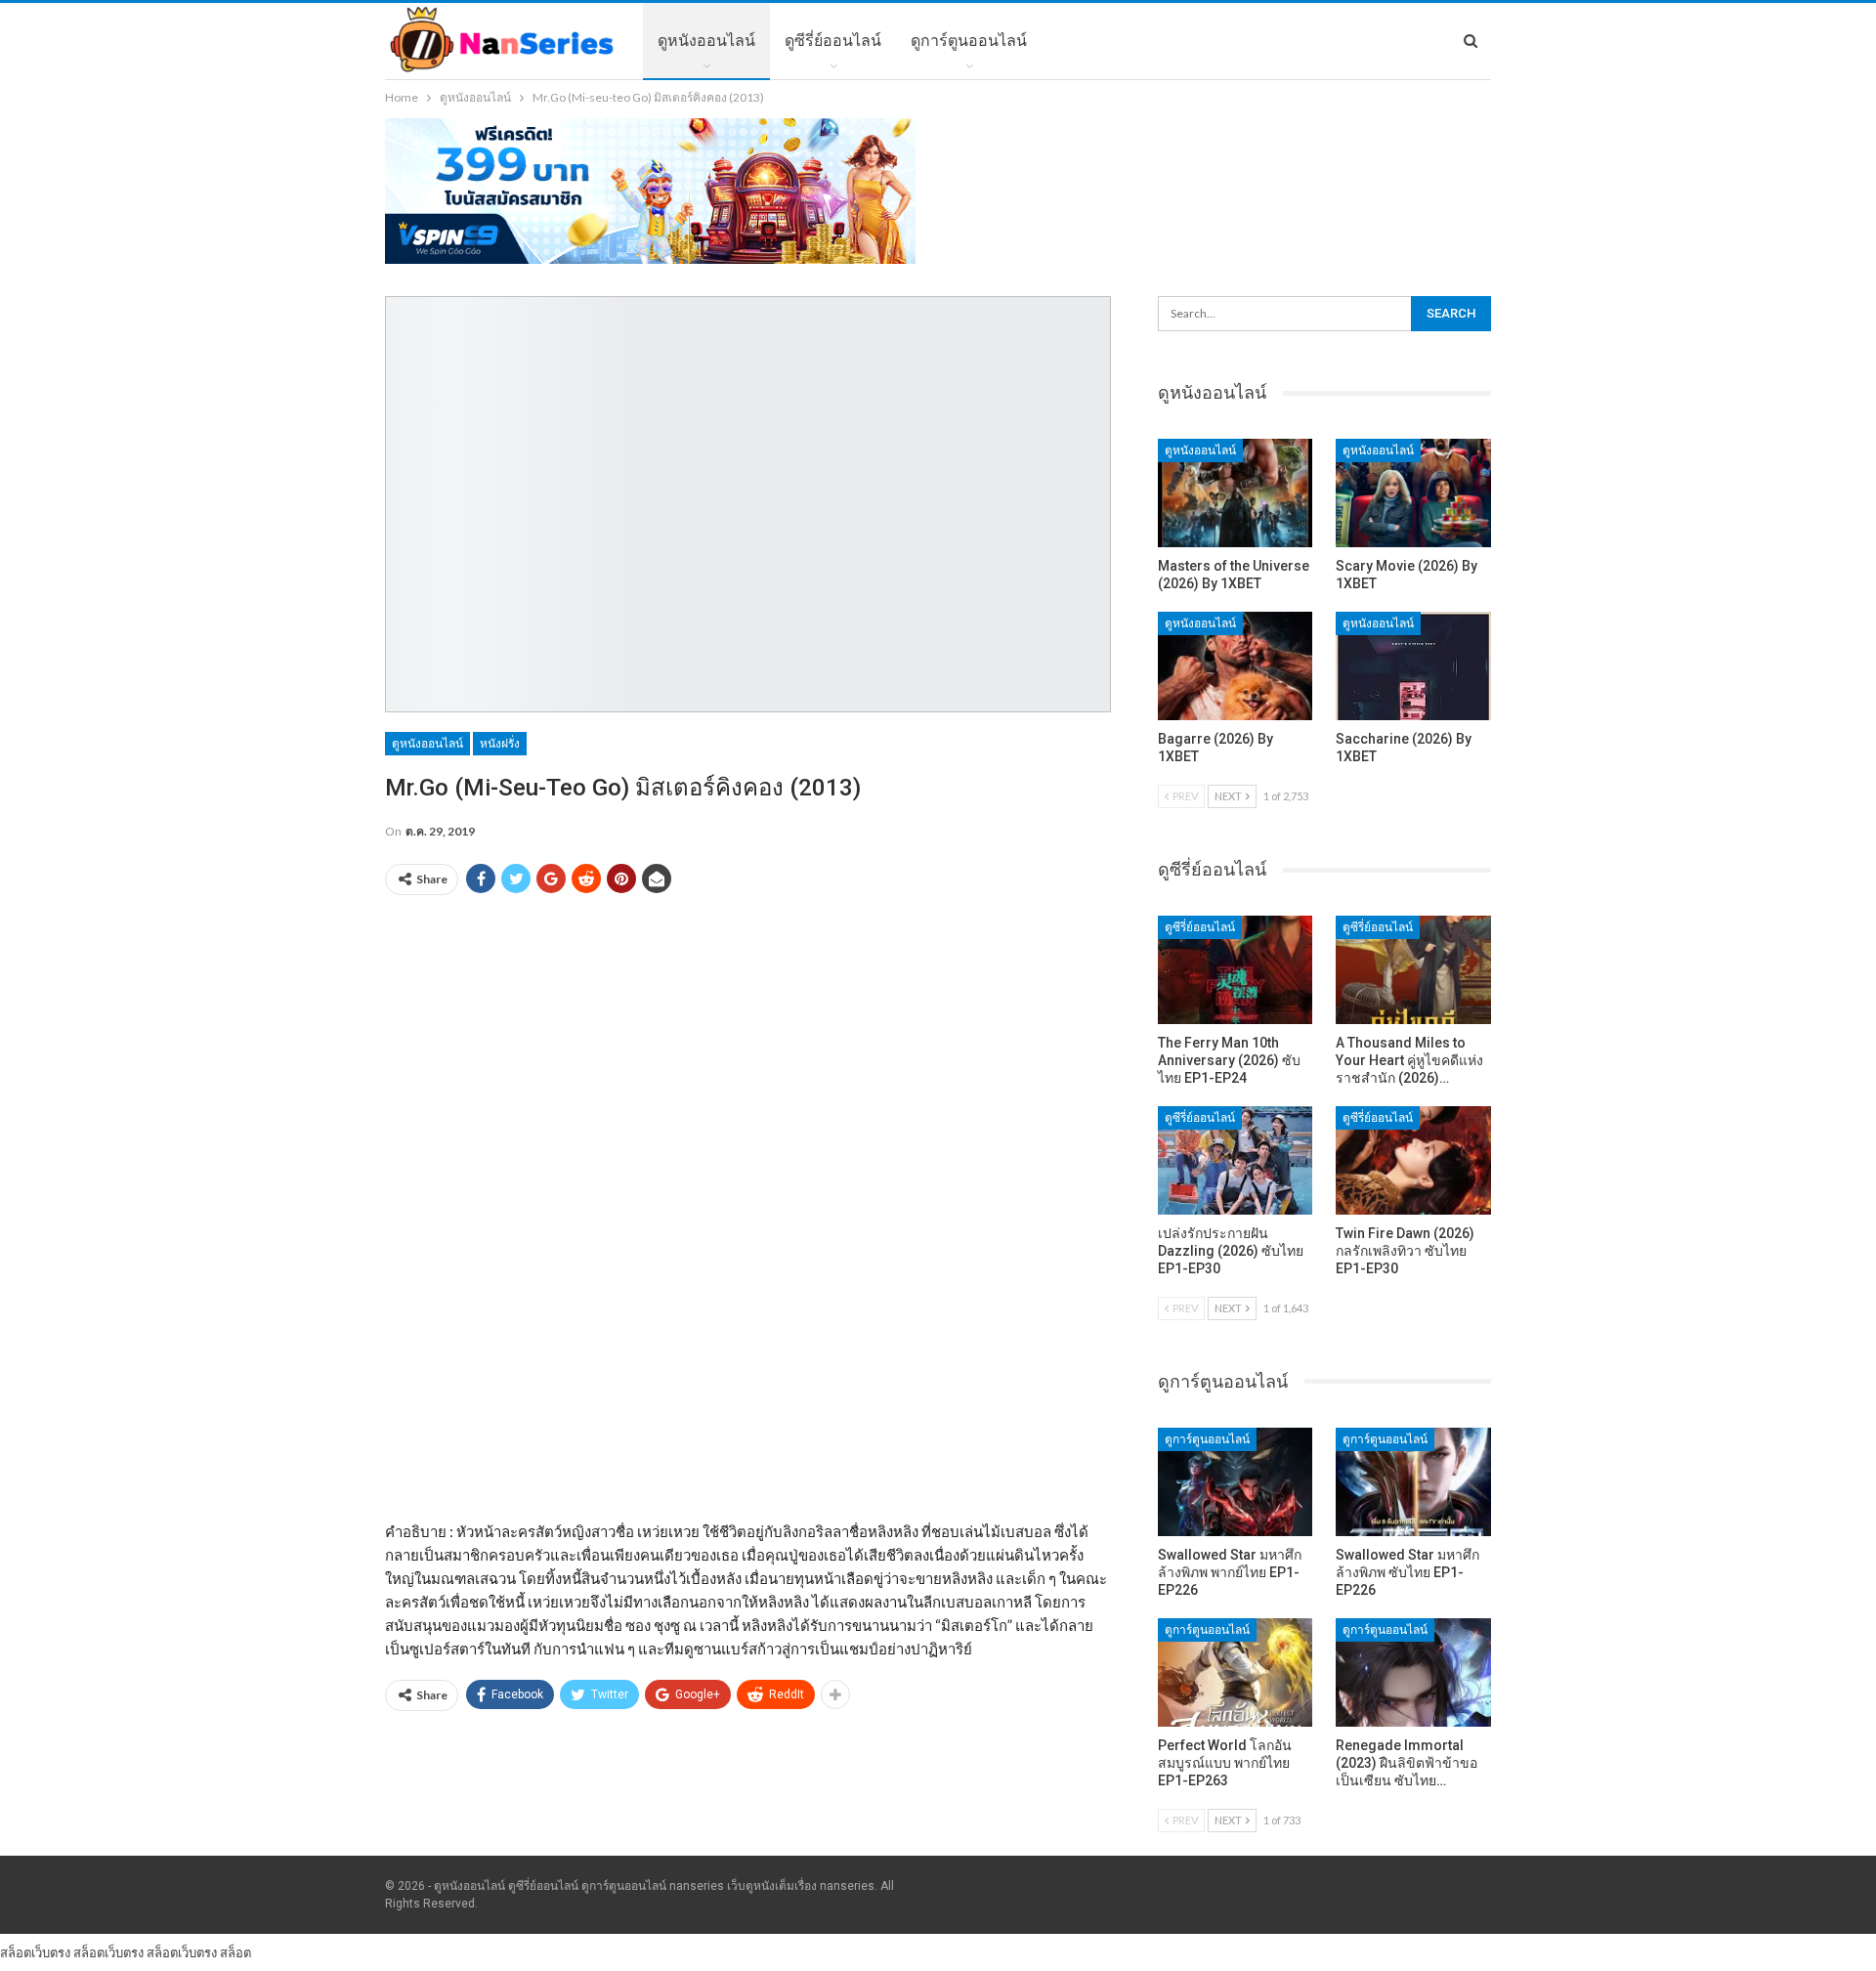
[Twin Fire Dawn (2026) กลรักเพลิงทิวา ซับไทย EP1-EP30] (1413, 1160)
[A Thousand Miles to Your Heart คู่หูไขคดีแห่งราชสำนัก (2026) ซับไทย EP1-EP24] (1413, 970)
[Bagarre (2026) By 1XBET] (1236, 666)
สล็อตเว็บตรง (35, 1952)
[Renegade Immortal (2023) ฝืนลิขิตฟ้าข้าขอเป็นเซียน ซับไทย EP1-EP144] (1413, 1672)
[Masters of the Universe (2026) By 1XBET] (1236, 493)
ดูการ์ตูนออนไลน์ (969, 41)
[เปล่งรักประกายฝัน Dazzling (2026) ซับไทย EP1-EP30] (1236, 1160)
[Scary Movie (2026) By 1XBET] (1413, 493)
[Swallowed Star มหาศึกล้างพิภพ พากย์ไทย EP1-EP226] (1236, 1482)
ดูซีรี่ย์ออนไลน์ (833, 41)
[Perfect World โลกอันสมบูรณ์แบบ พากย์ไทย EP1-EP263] (1236, 1672)
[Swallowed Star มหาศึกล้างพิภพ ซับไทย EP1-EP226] (1413, 1482)
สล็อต (235, 1952)
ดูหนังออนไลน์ (706, 41)
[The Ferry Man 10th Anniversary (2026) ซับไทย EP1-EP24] (1236, 970)
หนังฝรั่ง (500, 744)
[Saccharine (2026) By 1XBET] (1413, 666)
